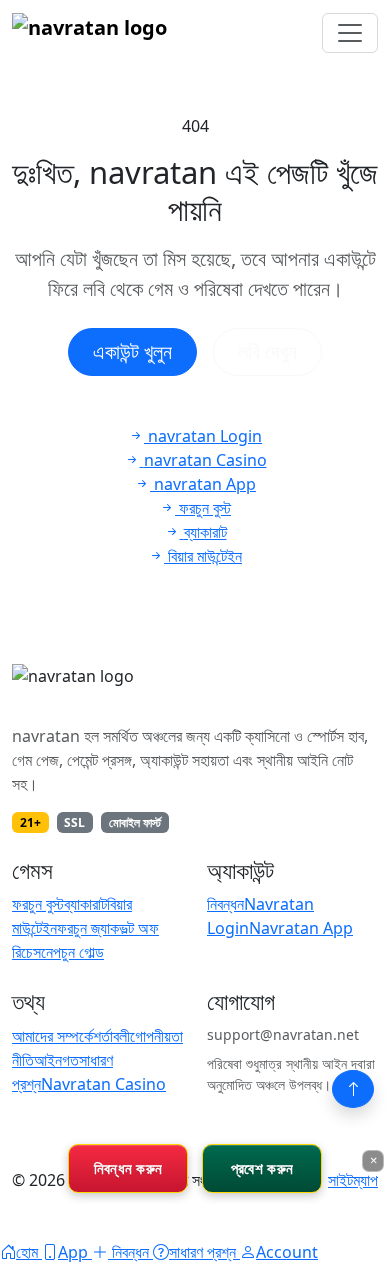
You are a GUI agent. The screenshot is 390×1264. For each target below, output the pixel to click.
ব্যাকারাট (85, 904)
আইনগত (56, 1060)
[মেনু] (350, 33)
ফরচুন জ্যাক (88, 928)
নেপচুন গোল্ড (72, 952)
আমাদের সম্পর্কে (52, 1036)
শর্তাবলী (111, 1036)
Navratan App (301, 928)
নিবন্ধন (225, 904)
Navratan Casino (103, 1084)
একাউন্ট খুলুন (132, 351)
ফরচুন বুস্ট (38, 904)
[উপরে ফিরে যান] (353, 1089)
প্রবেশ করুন (262, 1168)
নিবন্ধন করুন (128, 1168)
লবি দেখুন (267, 351)
